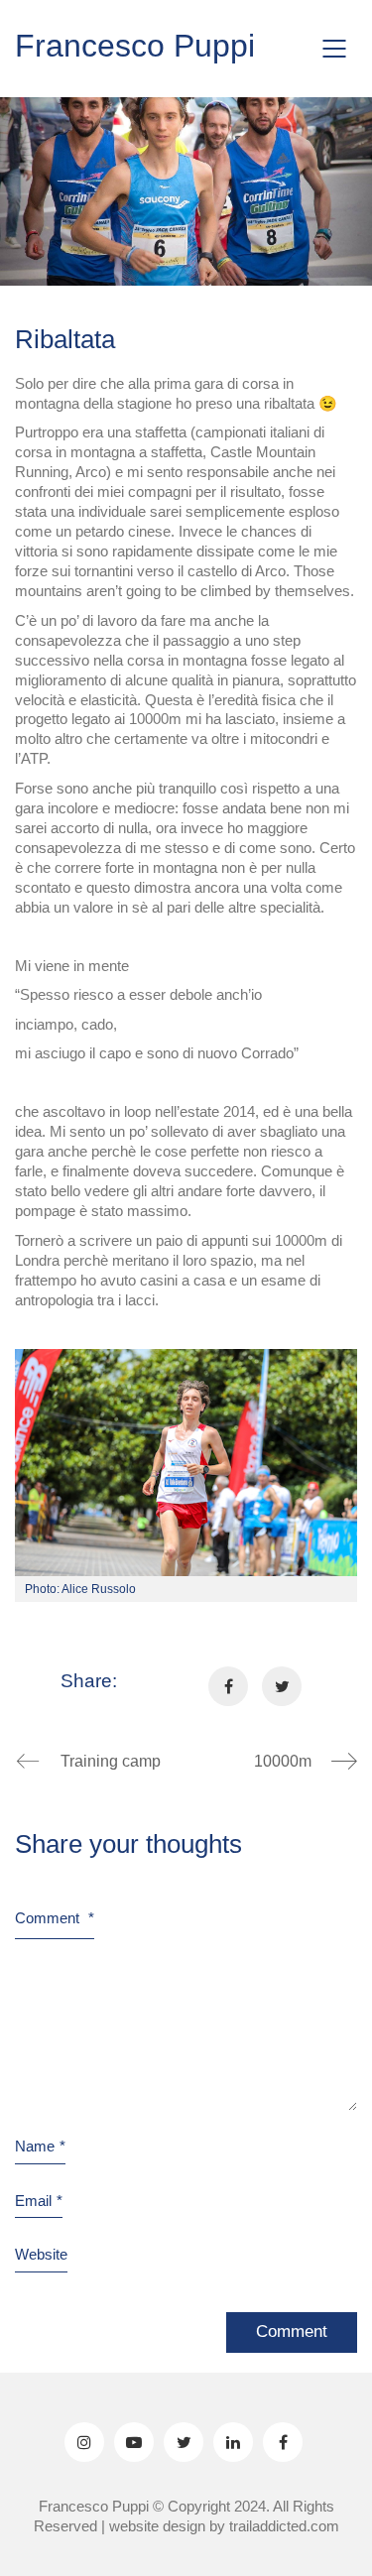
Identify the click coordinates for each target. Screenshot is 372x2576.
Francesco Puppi (135, 46)
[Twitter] (184, 2442)
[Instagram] (84, 2442)
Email (39, 2201)
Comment (55, 1918)
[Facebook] (283, 2442)
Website (41, 2254)
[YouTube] (134, 2442)
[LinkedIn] (233, 2442)
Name (40, 2146)
